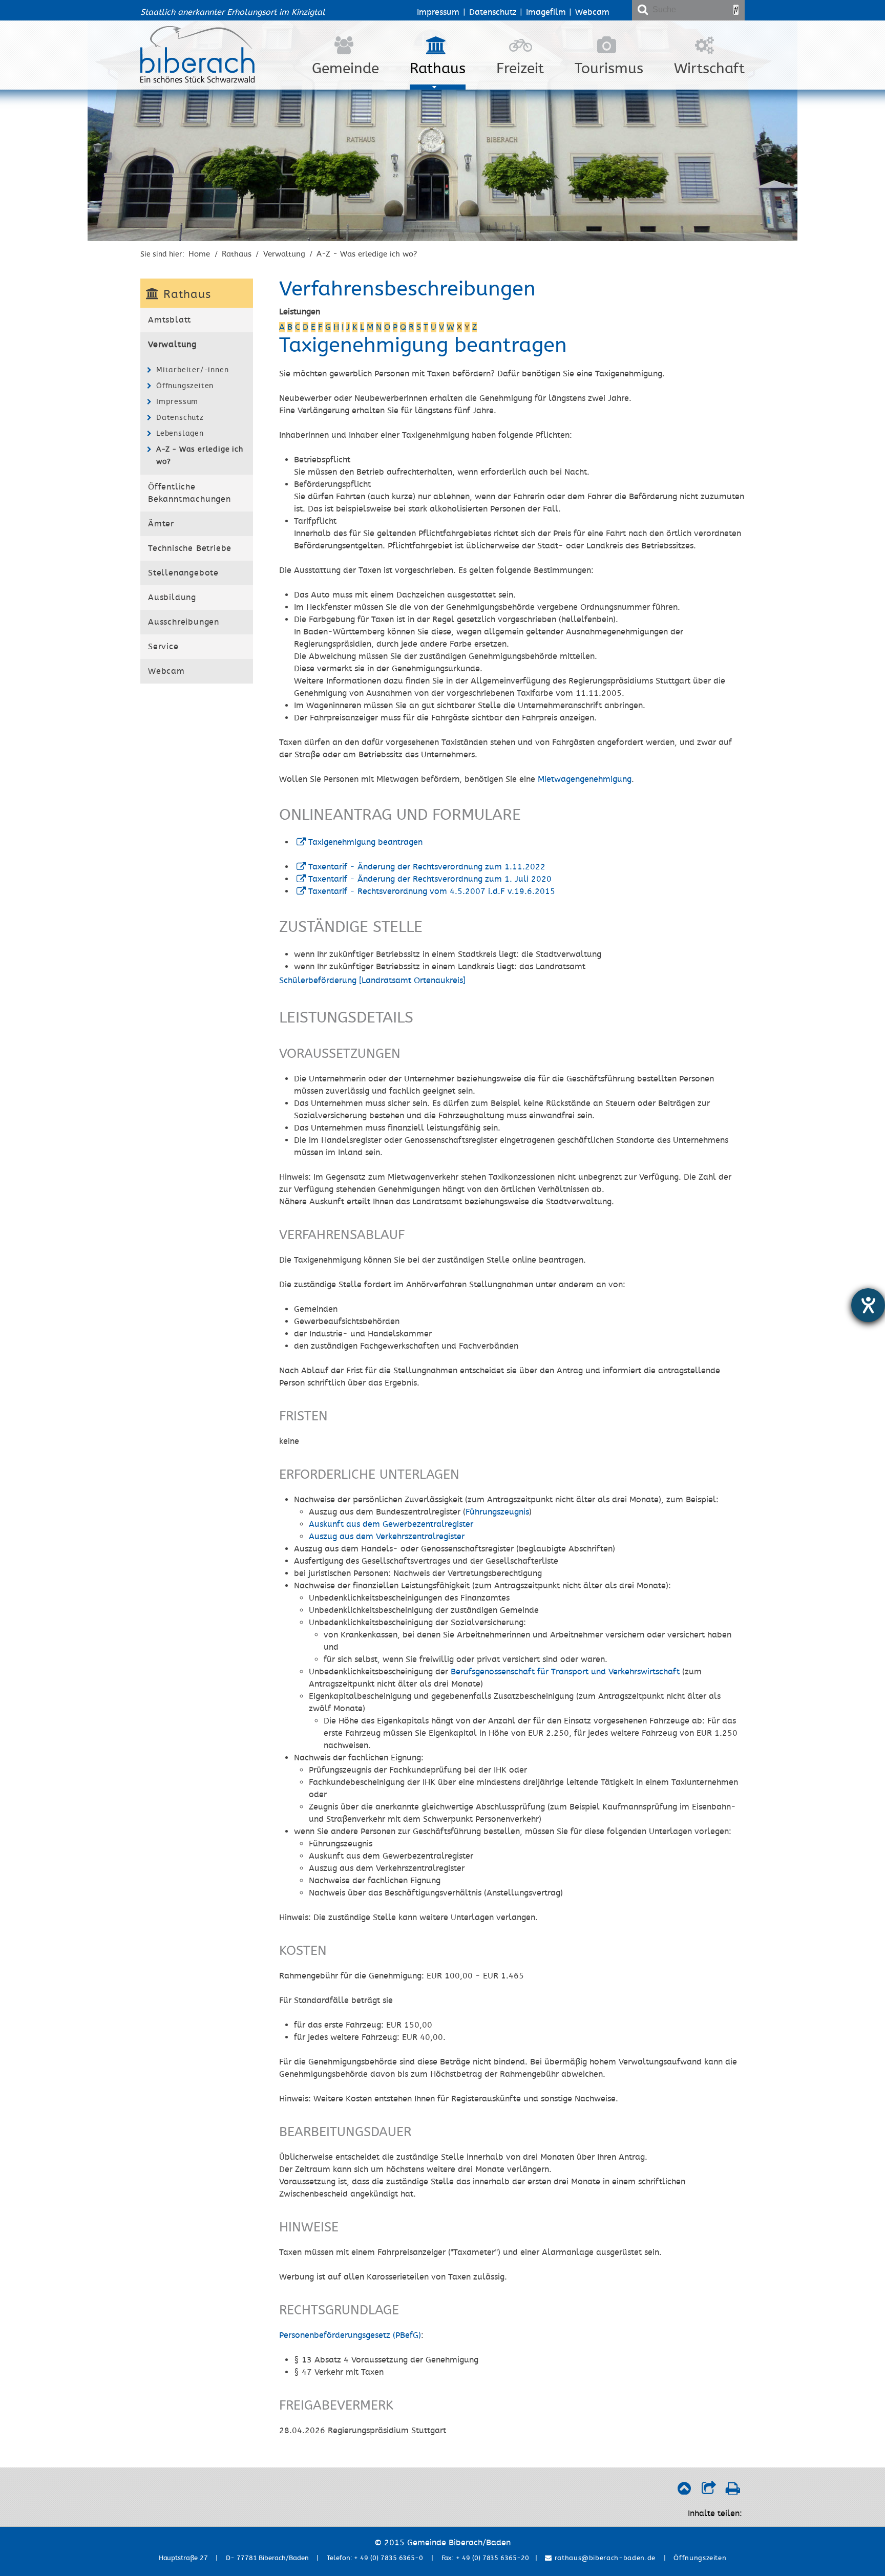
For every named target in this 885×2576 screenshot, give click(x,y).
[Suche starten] (736, 10)
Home (199, 254)
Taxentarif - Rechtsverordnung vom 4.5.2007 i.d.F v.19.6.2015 (432, 891)
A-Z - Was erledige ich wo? (367, 254)
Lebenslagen (180, 433)
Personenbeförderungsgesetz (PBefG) (350, 2335)
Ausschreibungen (184, 622)
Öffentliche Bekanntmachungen (189, 493)
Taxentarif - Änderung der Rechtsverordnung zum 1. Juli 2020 (430, 879)
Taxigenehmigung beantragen (365, 842)
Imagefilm (546, 12)
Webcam (592, 12)
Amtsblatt (170, 320)
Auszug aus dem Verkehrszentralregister (387, 1537)
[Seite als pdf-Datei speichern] (733, 2491)
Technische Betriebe (190, 548)
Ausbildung (172, 598)
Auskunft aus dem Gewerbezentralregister (391, 1524)
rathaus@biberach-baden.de (604, 2558)
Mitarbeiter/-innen (192, 370)
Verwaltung (284, 254)
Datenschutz (493, 12)
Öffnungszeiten (185, 386)
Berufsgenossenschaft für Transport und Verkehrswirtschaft (565, 1672)
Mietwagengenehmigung (585, 779)
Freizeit (520, 69)
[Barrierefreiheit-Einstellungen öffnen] (868, 1305)
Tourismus (609, 69)
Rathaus (438, 69)
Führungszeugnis (497, 1512)
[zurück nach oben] (684, 2491)
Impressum (438, 12)
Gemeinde (345, 69)
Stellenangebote (183, 573)
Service (163, 647)
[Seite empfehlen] (709, 2491)
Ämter (161, 524)
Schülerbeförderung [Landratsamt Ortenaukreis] (372, 981)
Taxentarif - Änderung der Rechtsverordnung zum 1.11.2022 (427, 867)
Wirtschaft (709, 69)
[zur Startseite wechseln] (197, 80)
